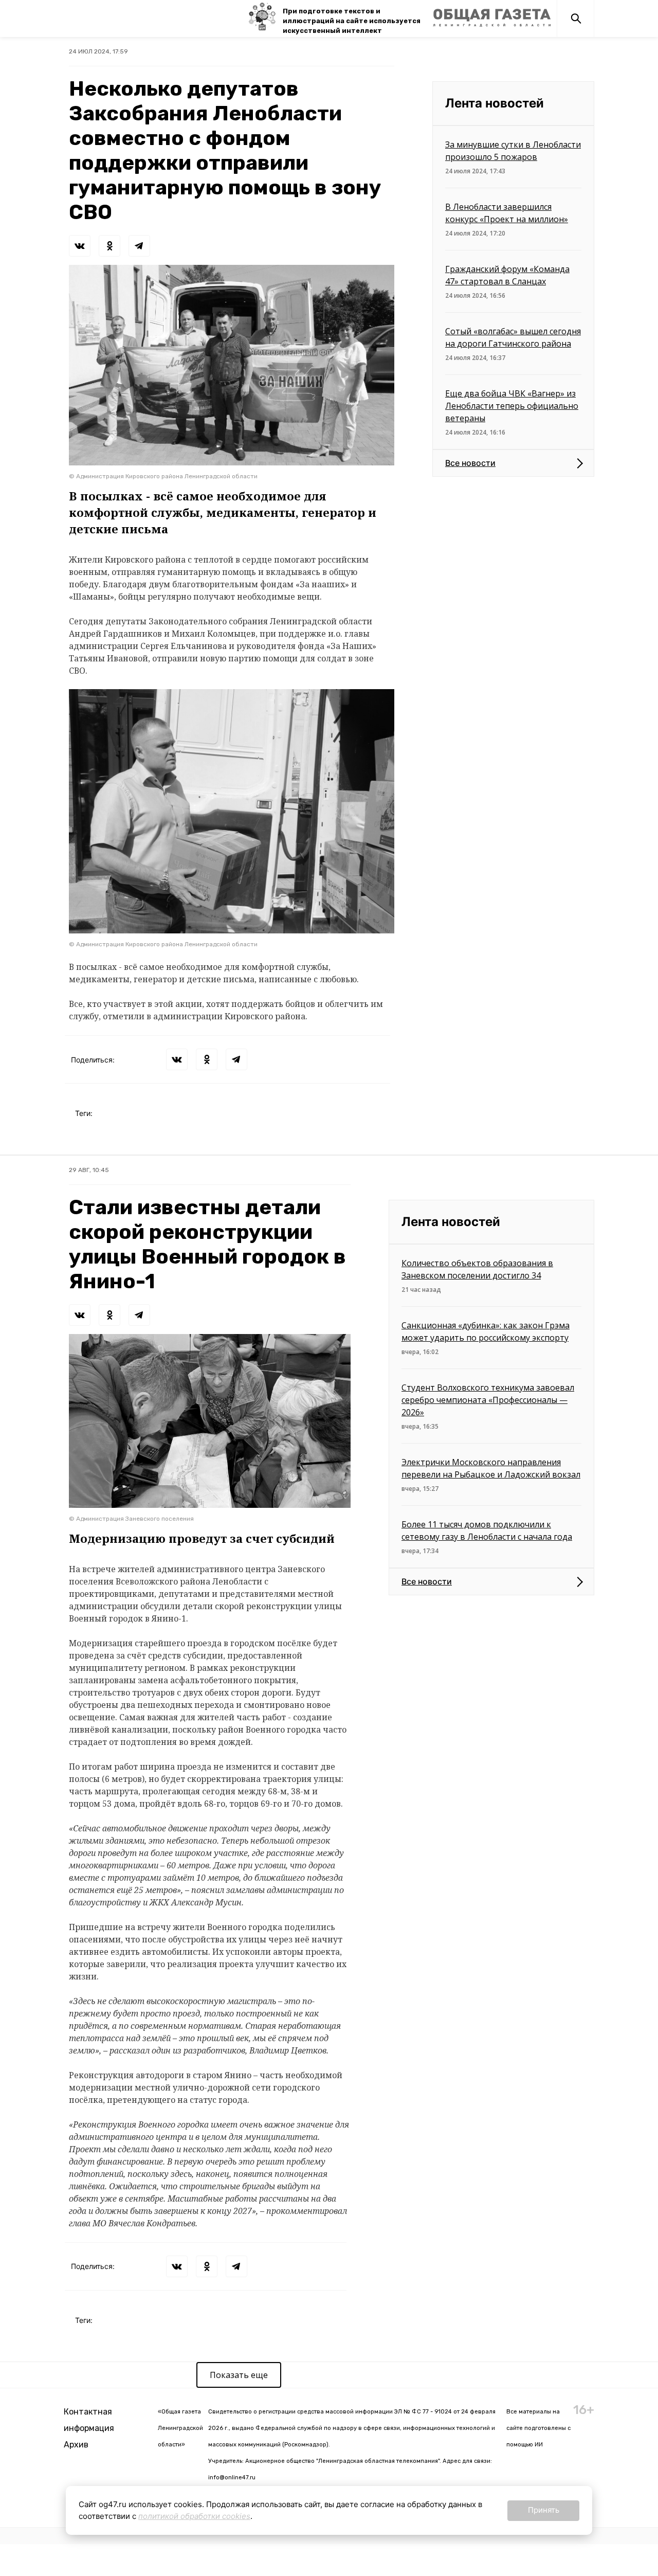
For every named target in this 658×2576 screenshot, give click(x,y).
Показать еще (239, 2375)
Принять (544, 2510)
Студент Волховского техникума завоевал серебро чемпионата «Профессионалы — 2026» (488, 1400)
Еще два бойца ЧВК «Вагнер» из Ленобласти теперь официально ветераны (512, 406)
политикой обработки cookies (194, 2516)
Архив (76, 2445)
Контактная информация (89, 2420)
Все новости (470, 463)
